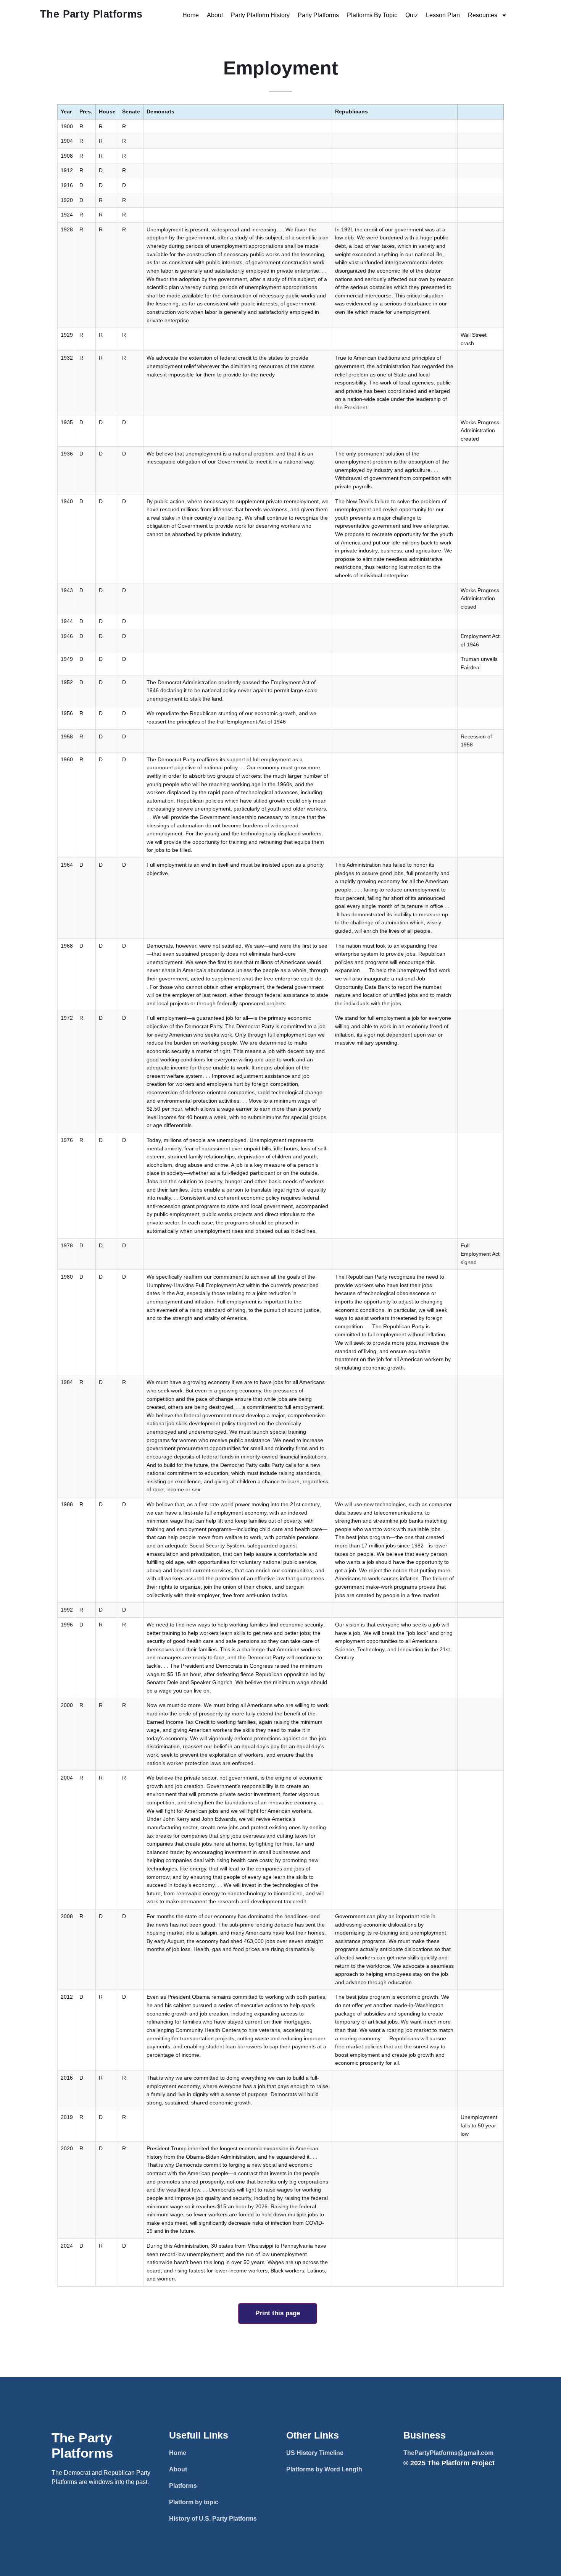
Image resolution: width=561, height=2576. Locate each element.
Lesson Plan (443, 15)
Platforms (183, 2486)
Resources (483, 15)
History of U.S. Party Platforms (213, 2519)
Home (191, 15)
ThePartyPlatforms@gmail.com (448, 2453)
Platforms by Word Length (324, 2469)
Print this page (278, 2313)
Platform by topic (194, 2502)
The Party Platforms (91, 14)
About (215, 15)
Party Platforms (318, 15)
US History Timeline (315, 2453)
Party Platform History (260, 15)
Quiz (412, 15)
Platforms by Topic (372, 15)
